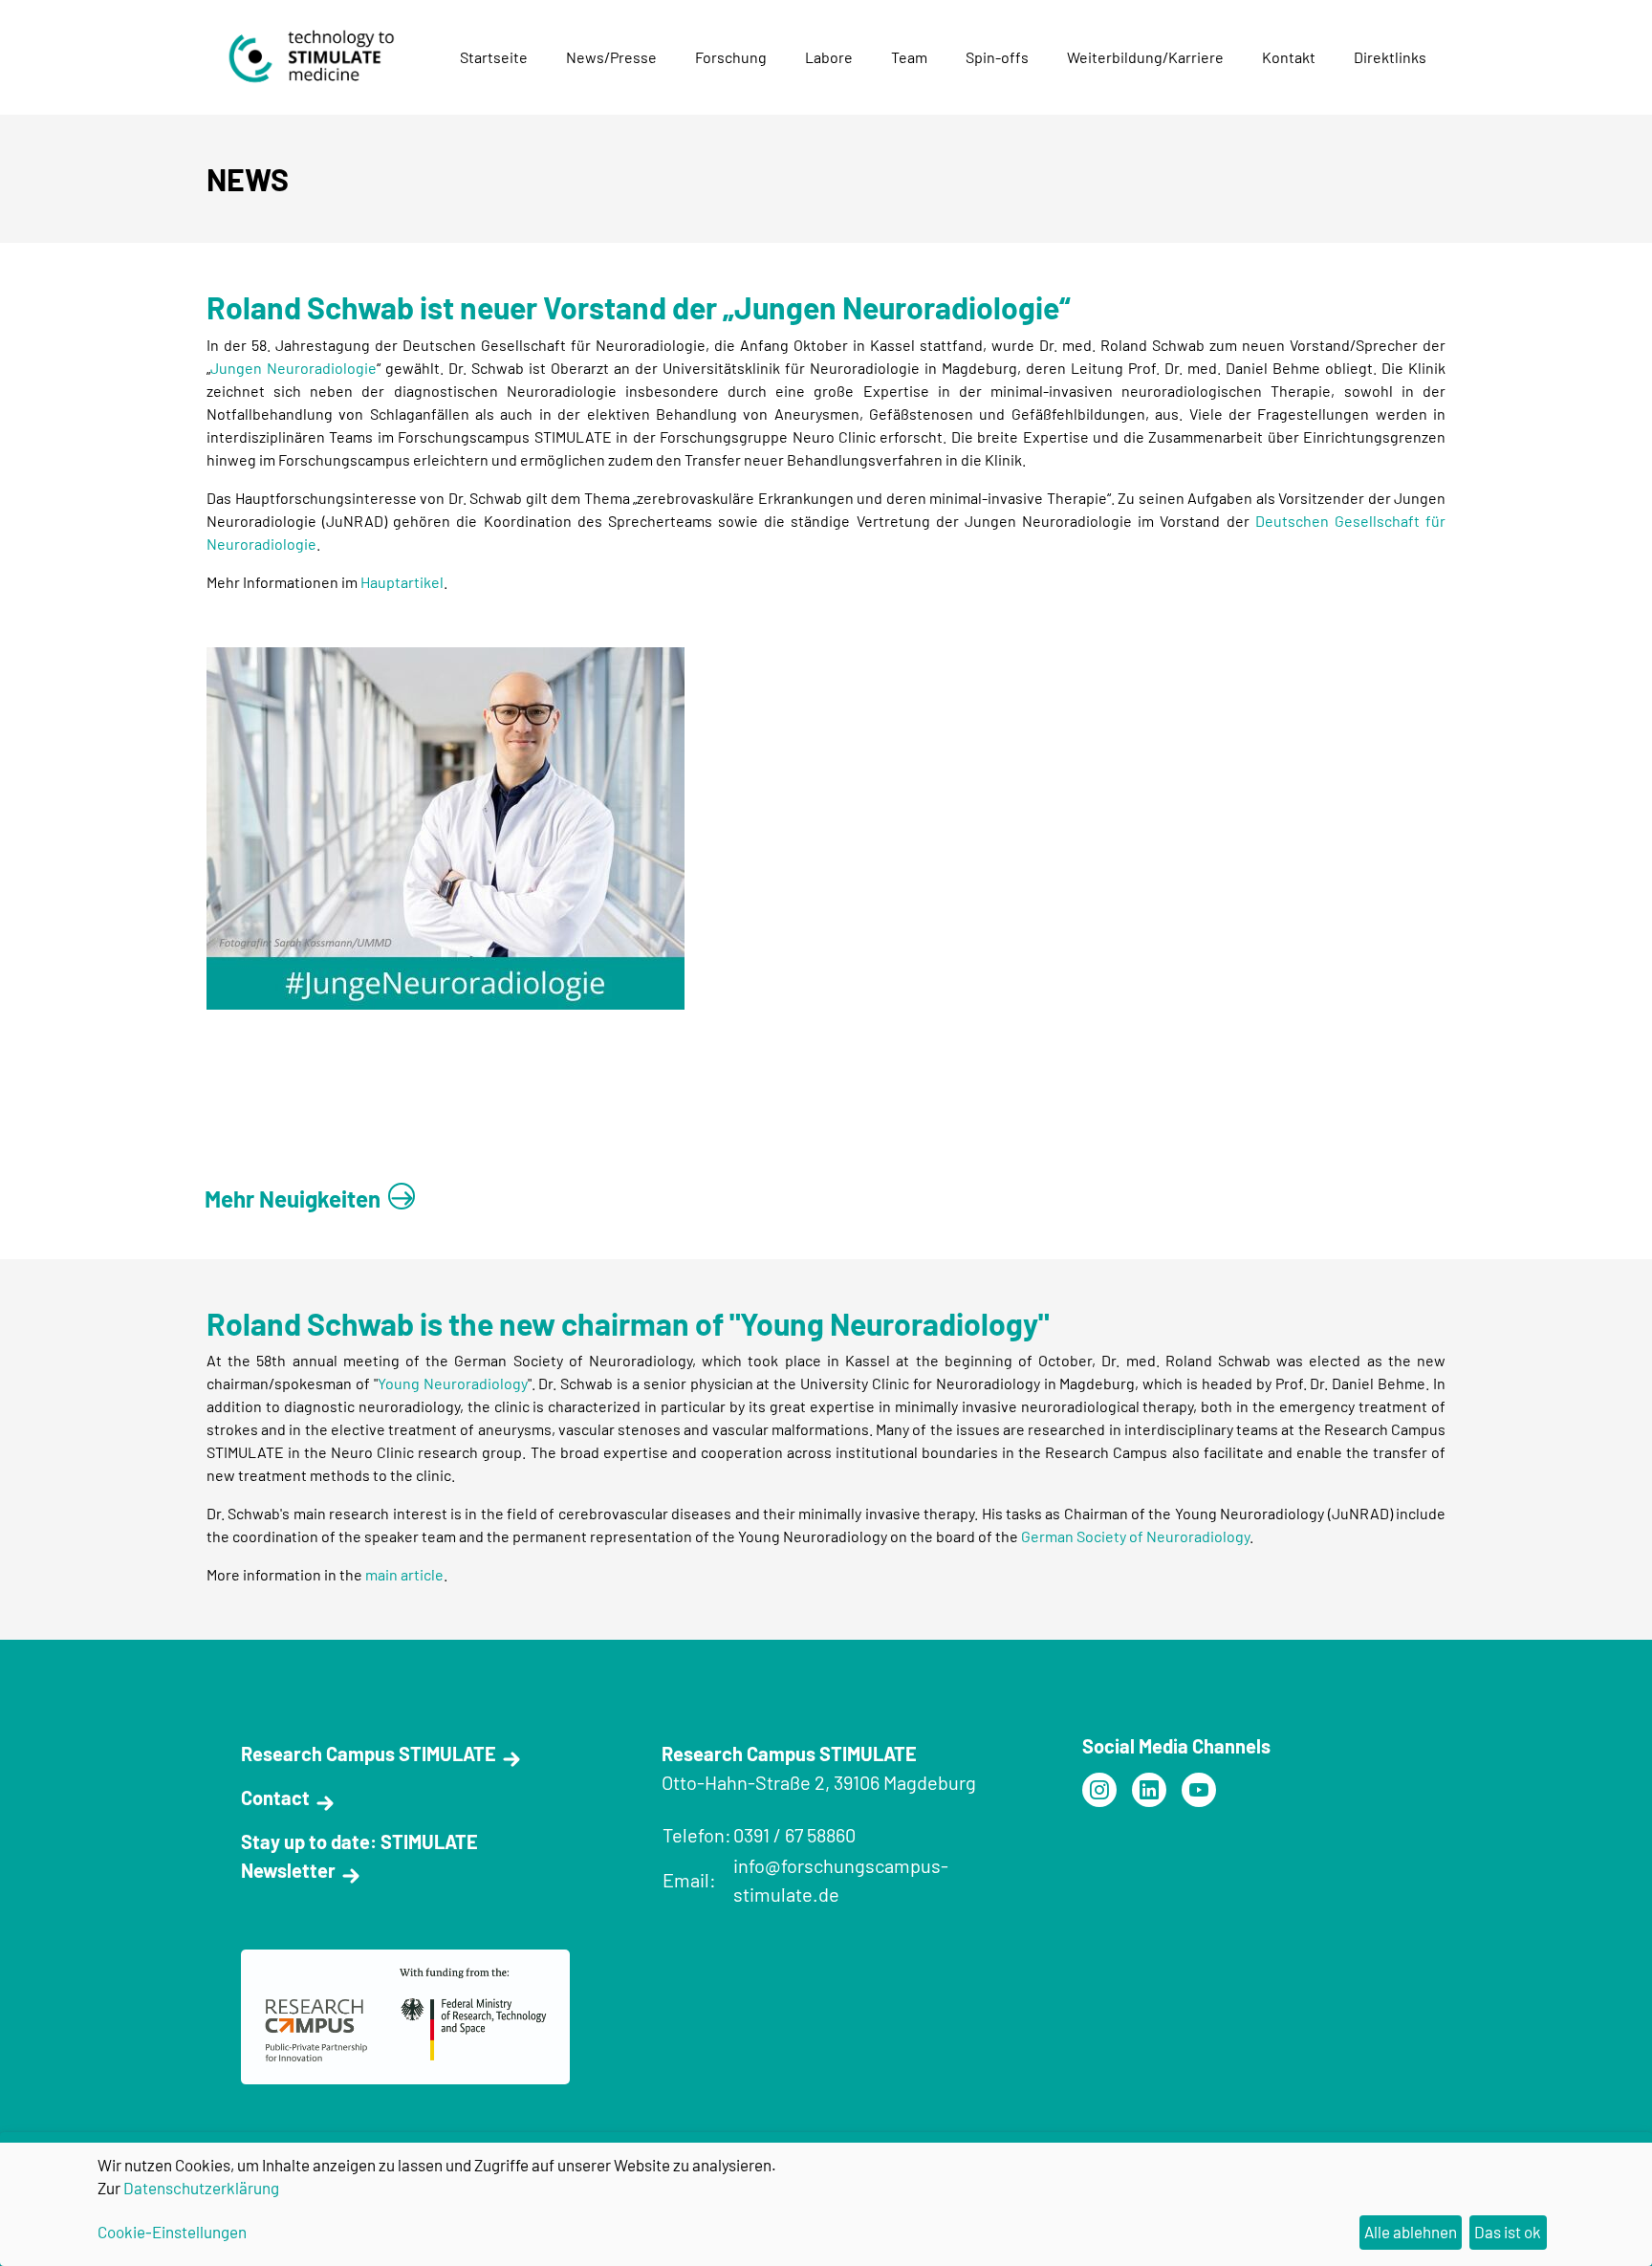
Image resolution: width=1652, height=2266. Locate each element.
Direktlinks (1390, 57)
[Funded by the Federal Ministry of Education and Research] (1099, 1790)
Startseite (494, 57)
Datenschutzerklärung (201, 2188)
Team (909, 57)
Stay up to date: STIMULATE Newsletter (359, 1856)
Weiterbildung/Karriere (1145, 57)
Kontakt (1289, 57)
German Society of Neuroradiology (1135, 1536)
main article (404, 1574)
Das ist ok (1508, 2232)
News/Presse (611, 57)
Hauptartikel (402, 582)
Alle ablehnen (1411, 2232)
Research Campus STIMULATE (369, 1754)
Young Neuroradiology (453, 1383)
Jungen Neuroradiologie (293, 368)
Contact (275, 1798)
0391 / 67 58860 (794, 1835)
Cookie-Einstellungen (172, 2232)
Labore (829, 57)
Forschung (731, 57)
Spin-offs (997, 57)
